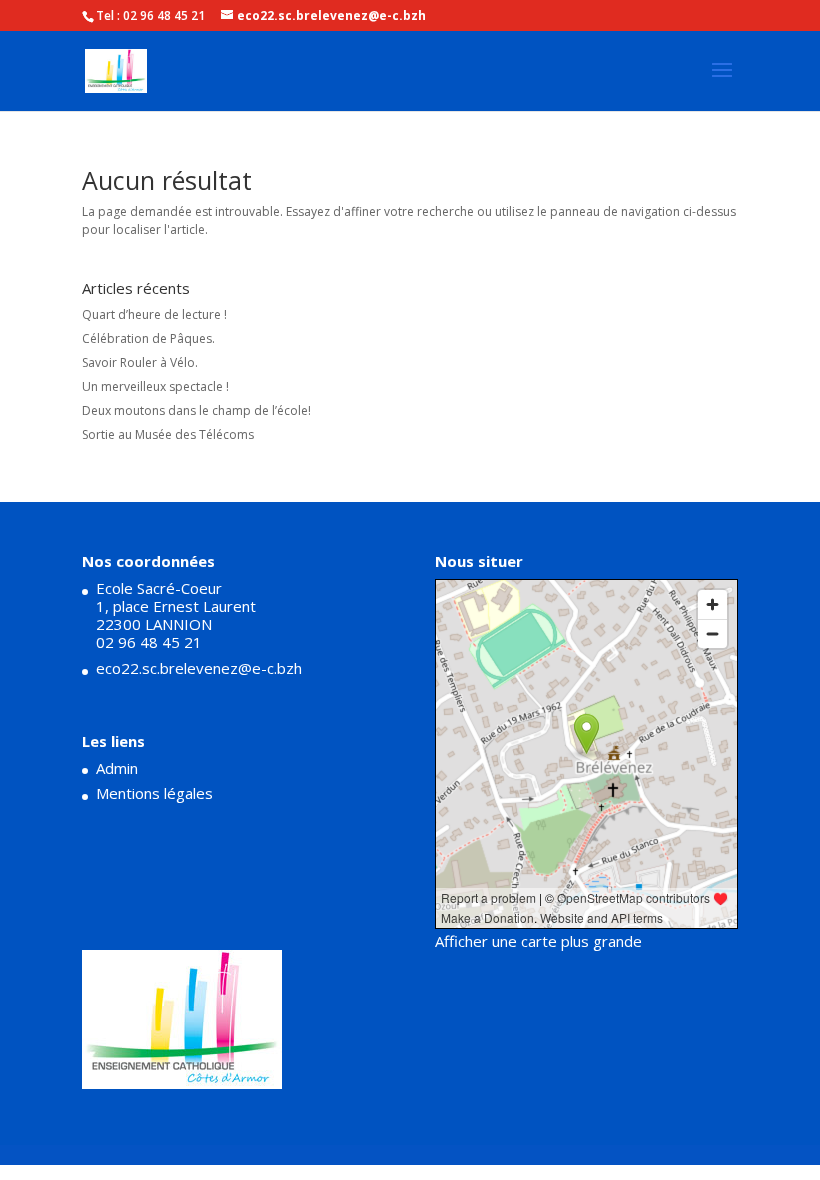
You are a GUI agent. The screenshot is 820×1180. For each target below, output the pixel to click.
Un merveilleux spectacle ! (155, 386)
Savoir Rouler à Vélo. (140, 362)
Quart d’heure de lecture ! (154, 314)
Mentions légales (154, 793)
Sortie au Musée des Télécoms (168, 434)
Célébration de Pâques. (148, 338)
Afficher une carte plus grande (538, 941)
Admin (117, 768)
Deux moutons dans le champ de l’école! (196, 410)
